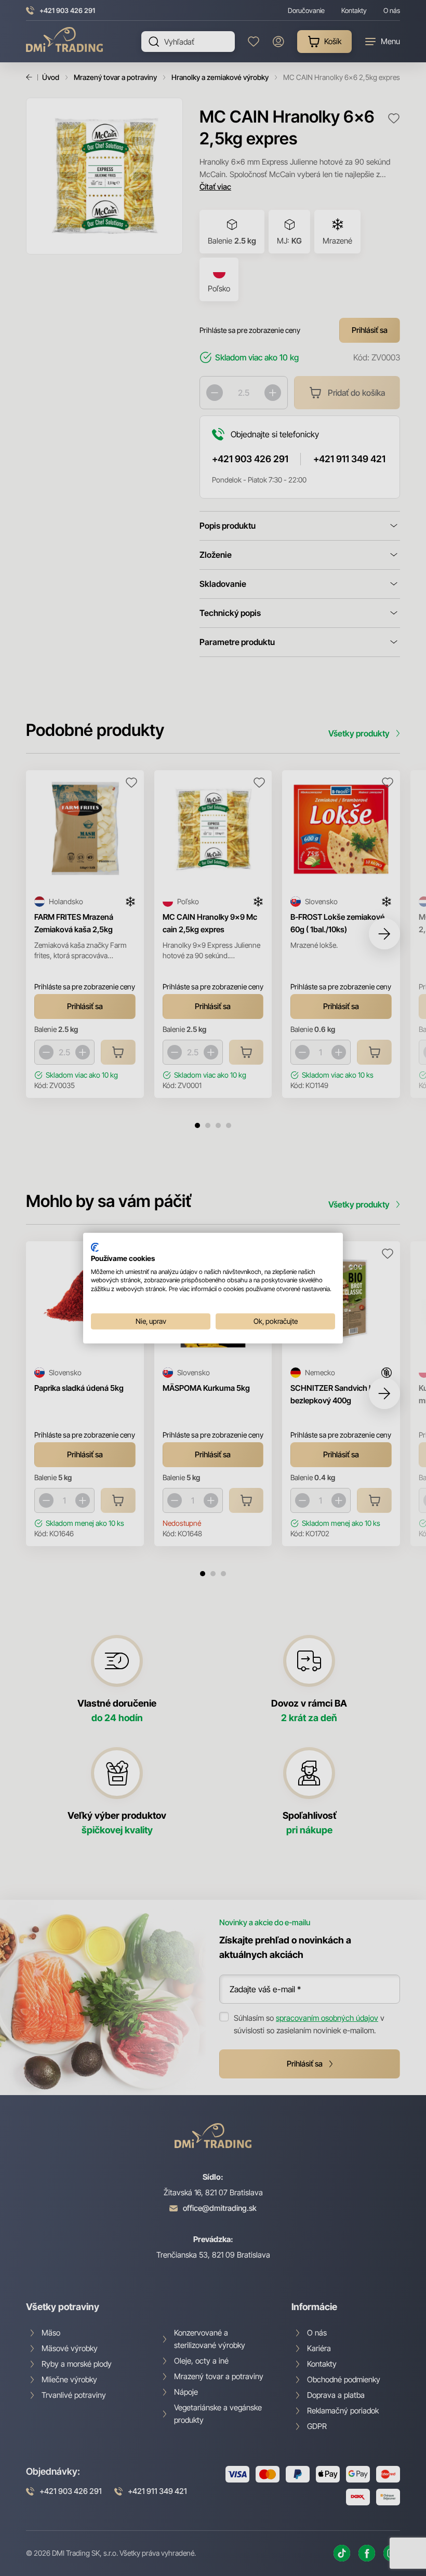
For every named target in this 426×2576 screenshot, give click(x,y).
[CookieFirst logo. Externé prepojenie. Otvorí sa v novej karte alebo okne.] (95, 1247)
